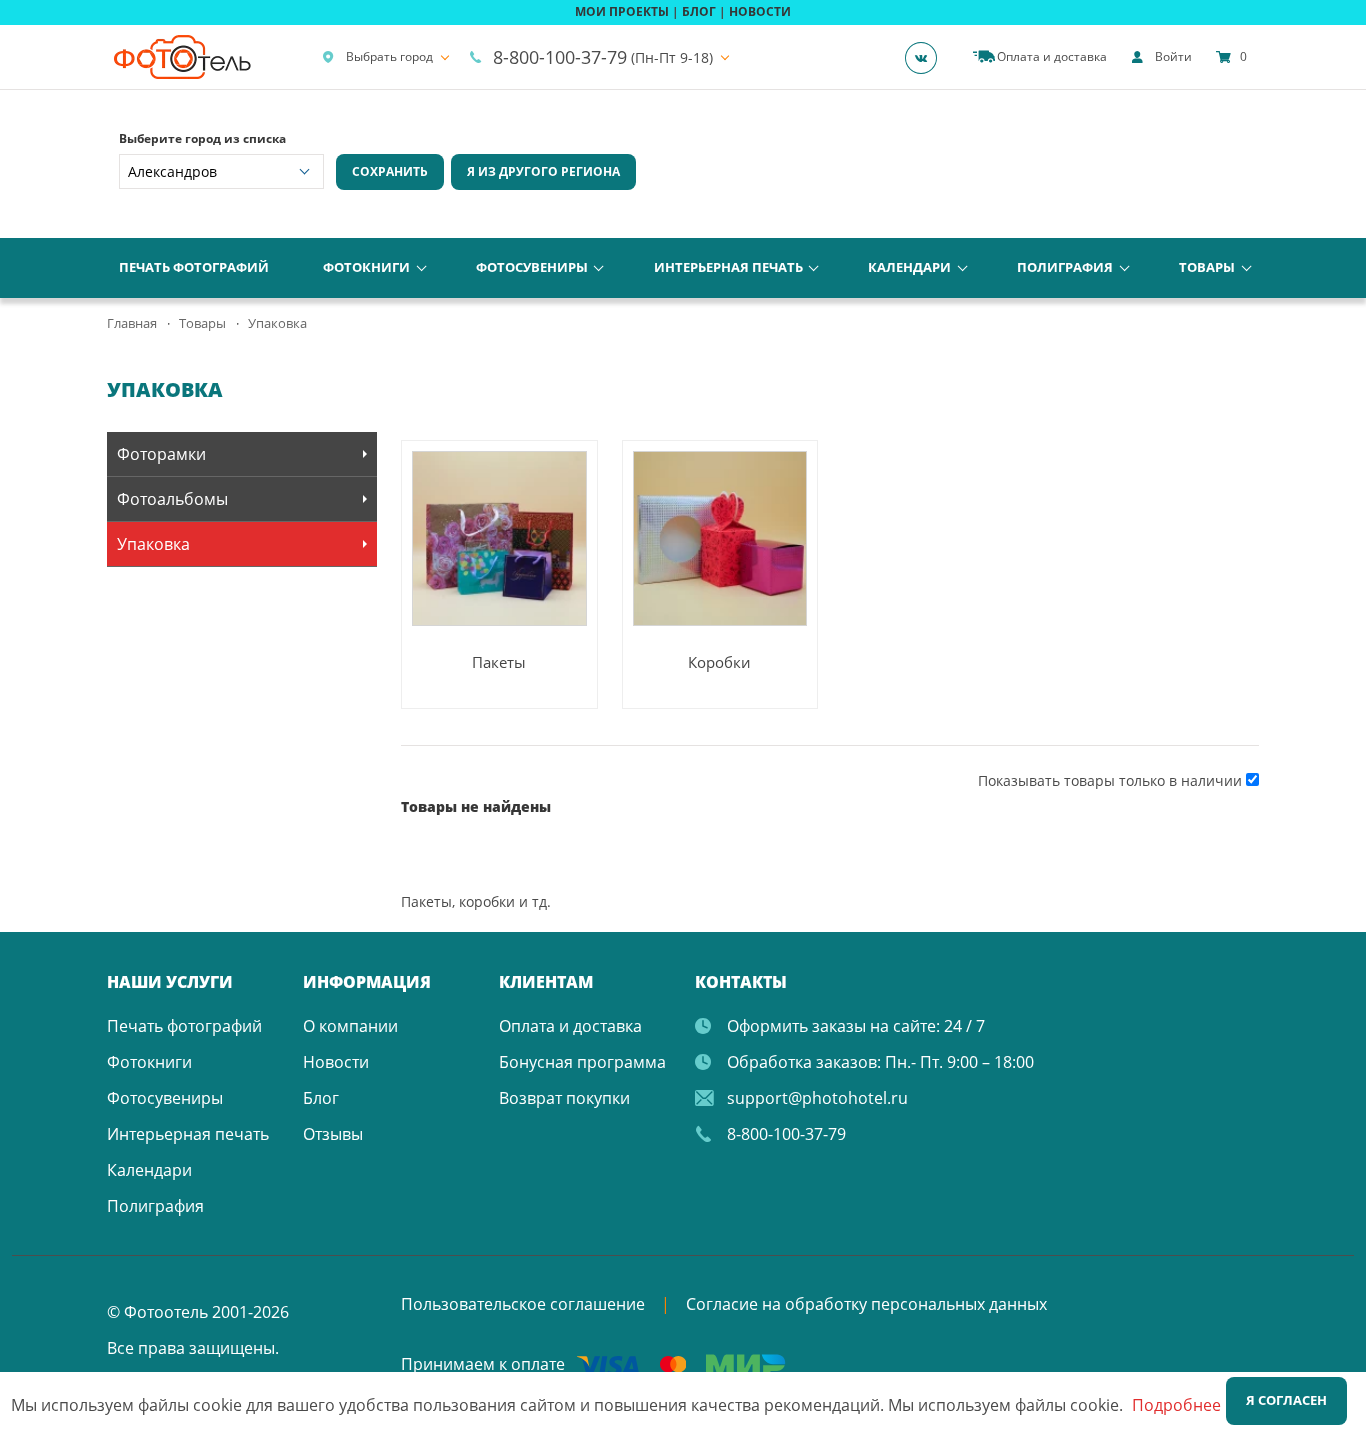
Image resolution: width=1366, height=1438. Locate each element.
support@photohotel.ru (817, 1098)
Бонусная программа (582, 1062)
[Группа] (927, 57)
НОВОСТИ (760, 11)
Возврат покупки (564, 1098)
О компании (350, 1026)
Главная (132, 323)
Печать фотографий (194, 267)
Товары (1207, 267)
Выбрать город (389, 56)
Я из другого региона (543, 171)
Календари (909, 267)
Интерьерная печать (728, 267)
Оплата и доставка (570, 1026)
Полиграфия (1065, 267)
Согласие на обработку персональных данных (866, 1304)
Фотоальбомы (172, 499)
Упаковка (153, 544)
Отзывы (333, 1134)
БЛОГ (699, 11)
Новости (336, 1062)
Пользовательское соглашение (523, 1304)
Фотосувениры (532, 267)
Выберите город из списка (202, 138)
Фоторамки (161, 454)
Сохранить (390, 171)
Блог (321, 1098)
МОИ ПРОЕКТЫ (622, 11)
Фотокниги (366, 267)
